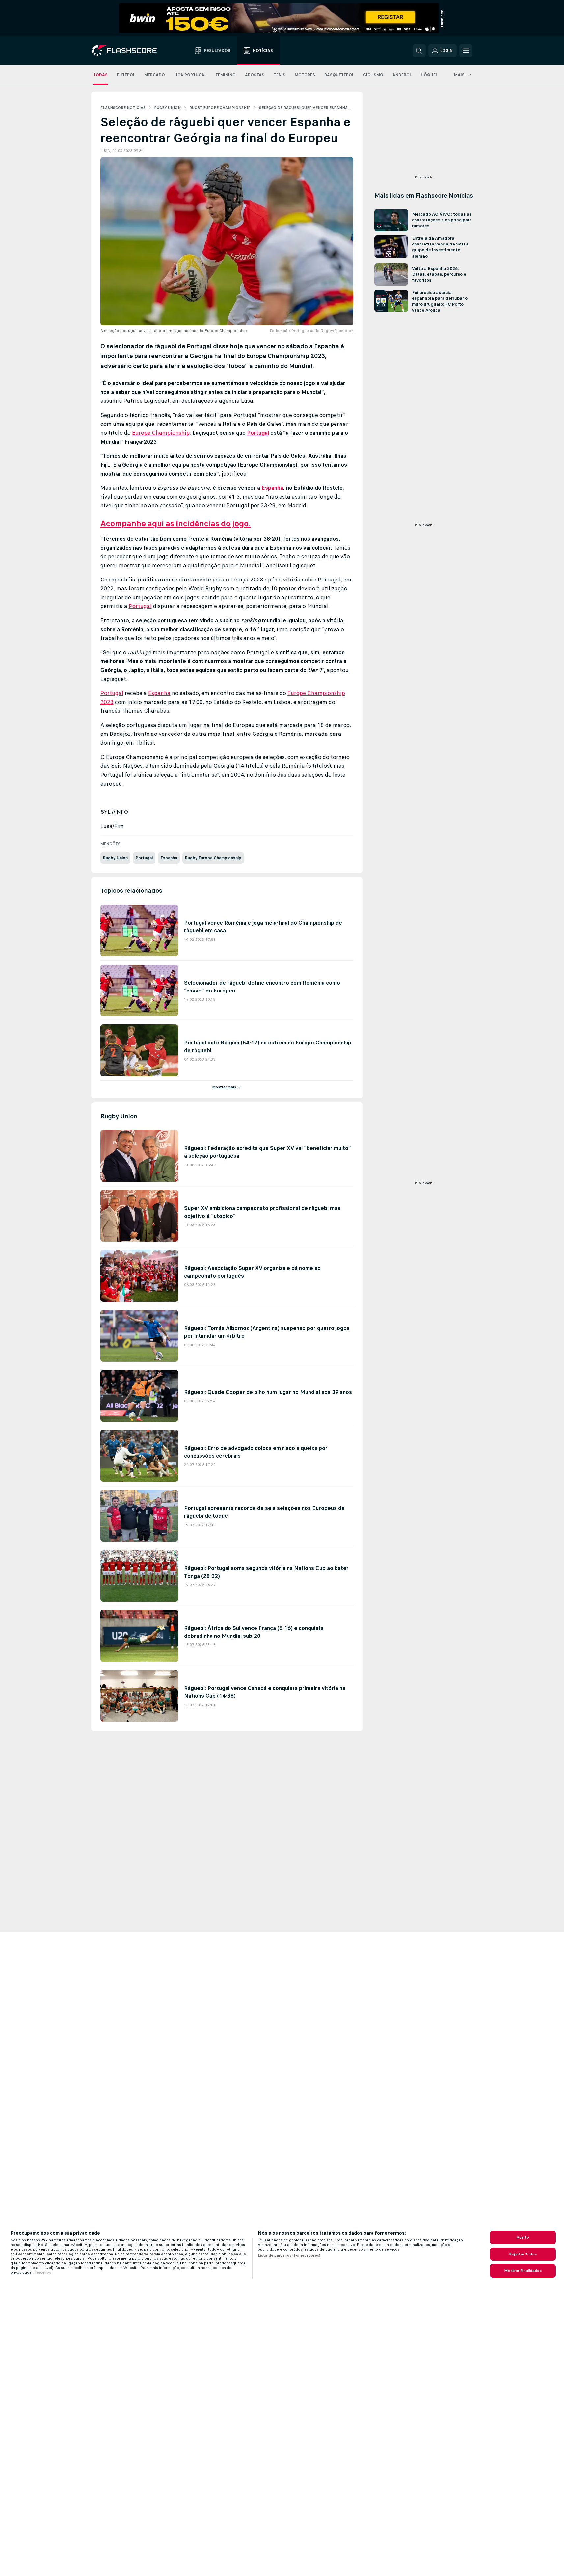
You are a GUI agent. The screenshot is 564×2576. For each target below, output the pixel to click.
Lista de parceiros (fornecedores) (289, 2255)
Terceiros (43, 2272)
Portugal (258, 433)
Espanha (272, 488)
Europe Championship (161, 433)
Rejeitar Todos (523, 2254)
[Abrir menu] (466, 51)
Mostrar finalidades (523, 2271)
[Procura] (419, 51)
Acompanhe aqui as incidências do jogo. (176, 523)
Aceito (523, 2237)
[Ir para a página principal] (129, 51)
